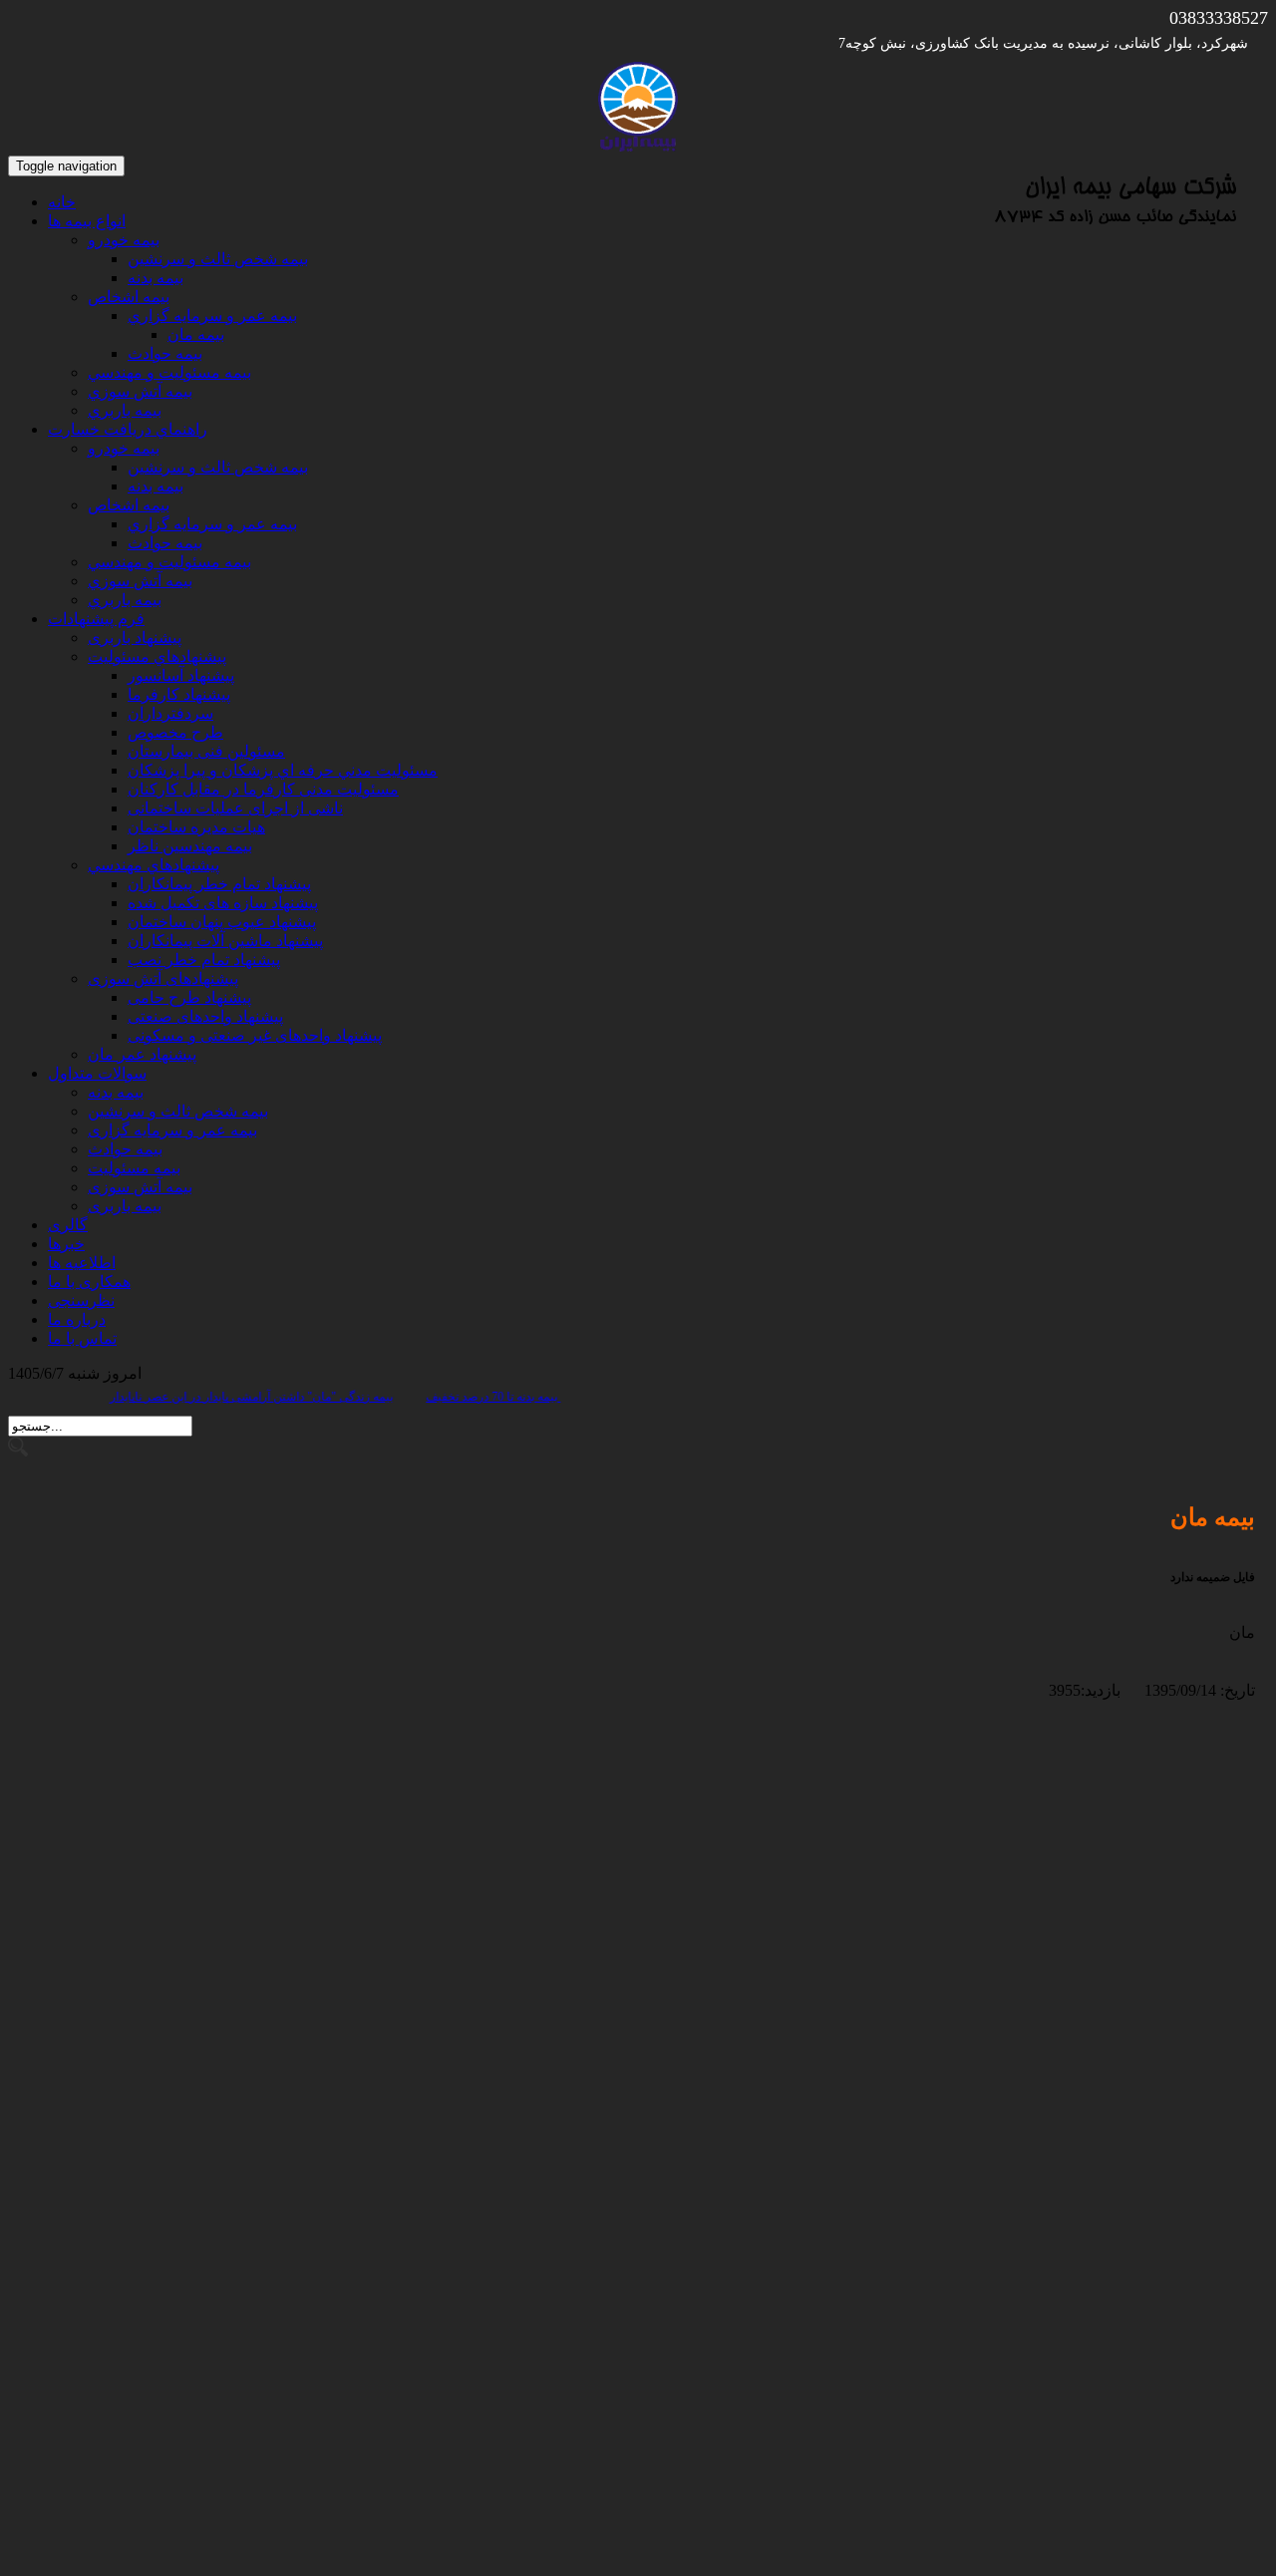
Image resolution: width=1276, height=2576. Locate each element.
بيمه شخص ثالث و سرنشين (218, 259)
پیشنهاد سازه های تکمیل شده (223, 903)
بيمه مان (196, 334)
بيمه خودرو (124, 240)
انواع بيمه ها (87, 221)
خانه (62, 202)
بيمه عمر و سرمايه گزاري (212, 316)
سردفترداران (170, 713)
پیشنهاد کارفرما (179, 694)
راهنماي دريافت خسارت (128, 429)
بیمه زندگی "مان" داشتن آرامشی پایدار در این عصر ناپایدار (361, 1397)
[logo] (638, 146)
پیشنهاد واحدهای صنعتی (205, 1016)
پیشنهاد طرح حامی (189, 997)
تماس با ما (82, 1338)
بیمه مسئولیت (134, 1168)
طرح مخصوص (175, 732)
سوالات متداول (97, 1073)
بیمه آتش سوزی (140, 1187)
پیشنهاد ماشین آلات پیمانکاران (225, 941)
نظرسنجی (81, 1300)
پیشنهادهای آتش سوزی (163, 978)
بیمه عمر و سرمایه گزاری (172, 1130)
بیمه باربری (125, 1206)
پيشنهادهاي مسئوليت (157, 656)
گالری (68, 1225)
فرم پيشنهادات (96, 619)
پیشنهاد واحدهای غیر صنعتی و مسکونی (255, 1035)
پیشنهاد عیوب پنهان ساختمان (222, 922)
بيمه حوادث (165, 353)
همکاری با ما (89, 1282)
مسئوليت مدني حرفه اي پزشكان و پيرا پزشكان (283, 770)
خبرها (66, 1244)
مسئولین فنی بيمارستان (206, 751)
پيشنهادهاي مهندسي (154, 865)
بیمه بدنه (116, 1092)
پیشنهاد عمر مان (142, 1054)
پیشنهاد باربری (135, 638)
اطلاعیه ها (82, 1263)
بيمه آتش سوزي (140, 391)
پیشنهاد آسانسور (181, 675)
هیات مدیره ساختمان (196, 827)
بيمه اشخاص (129, 297)
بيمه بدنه (156, 278)
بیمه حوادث (125, 1149)
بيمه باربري (125, 410)
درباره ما (77, 1319)
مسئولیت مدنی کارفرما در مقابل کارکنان (263, 789)
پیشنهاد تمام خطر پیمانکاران (219, 884)
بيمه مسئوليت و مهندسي (169, 372)
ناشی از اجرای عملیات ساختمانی (235, 808)
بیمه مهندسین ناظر (190, 846)
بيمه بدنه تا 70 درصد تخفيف (517, 1397)
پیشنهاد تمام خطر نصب (204, 960)
